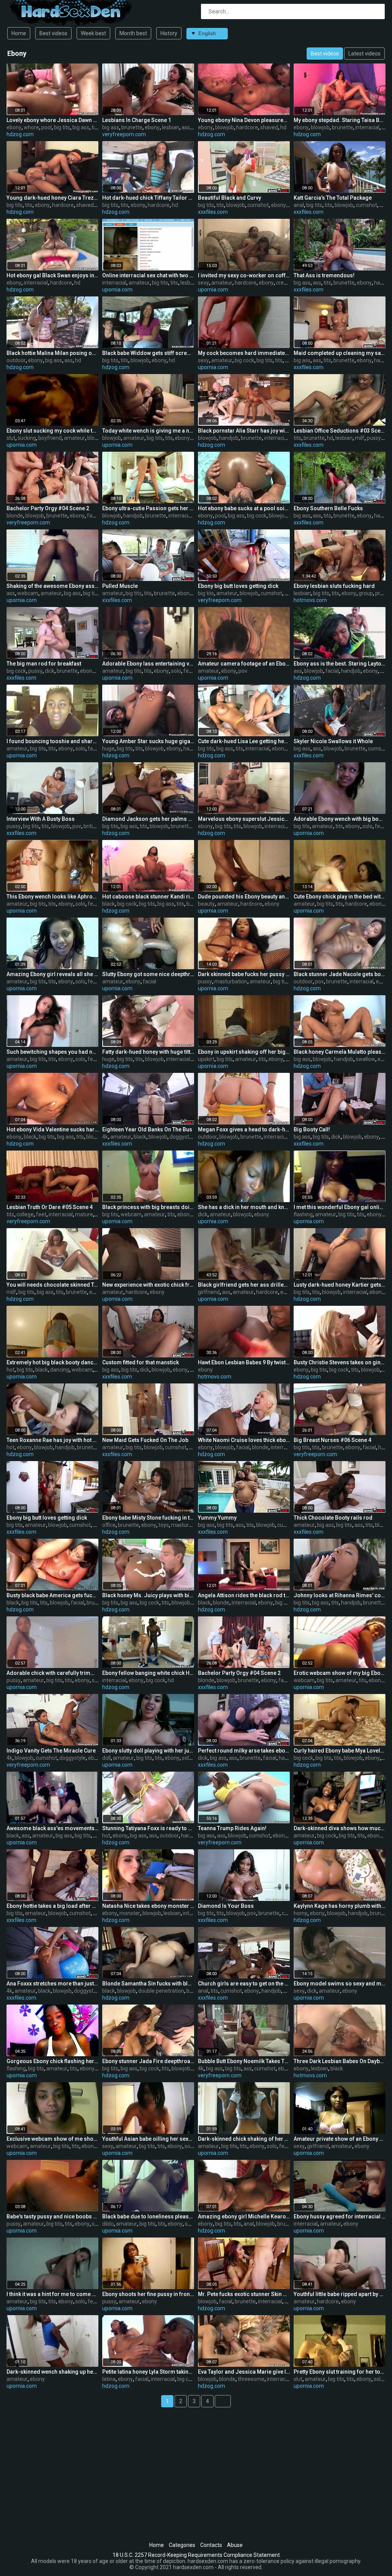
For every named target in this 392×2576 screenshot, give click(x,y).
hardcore (247, 127)
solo (176, 671)
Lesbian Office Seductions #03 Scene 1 (340, 431)
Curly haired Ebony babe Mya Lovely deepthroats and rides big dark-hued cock (340, 1751)
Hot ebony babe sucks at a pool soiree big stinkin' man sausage (244, 508)
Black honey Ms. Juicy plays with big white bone (148, 1595)
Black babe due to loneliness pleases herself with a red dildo (148, 2216)
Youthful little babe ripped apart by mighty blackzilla (340, 2294)
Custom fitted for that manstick (140, 1362)
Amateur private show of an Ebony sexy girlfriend (340, 2139)
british (91, 826)
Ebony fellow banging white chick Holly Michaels (148, 1673)
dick (50, 671)
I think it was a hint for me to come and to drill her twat (52, 2294)
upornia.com (117, 290)
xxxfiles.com (213, 212)
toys (164, 1525)
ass (186, 127)
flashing (303, 1214)
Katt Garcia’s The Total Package (333, 198)
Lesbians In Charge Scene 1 (137, 120)
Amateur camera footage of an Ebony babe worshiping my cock (244, 664)
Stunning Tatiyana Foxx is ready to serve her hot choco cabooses (148, 1828)
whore (31, 127)
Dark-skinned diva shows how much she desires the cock (340, 1828)
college (25, 1214)
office (109, 1525)
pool (47, 127)
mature (84, 1214)
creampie (287, 283)
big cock (244, 360)
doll (106, 1758)
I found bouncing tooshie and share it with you (52, 741)
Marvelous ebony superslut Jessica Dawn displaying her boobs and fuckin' (244, 819)
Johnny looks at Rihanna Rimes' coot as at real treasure (340, 1595)
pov (243, 671)
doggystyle (183, 1137)
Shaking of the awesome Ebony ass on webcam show (52, 586)
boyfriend (50, 438)
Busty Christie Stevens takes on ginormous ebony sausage (340, 1362)
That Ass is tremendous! (324, 275)
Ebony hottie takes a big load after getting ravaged (52, 1906)
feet (41, 1214)
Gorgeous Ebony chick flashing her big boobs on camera (52, 2061)
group (366, 593)
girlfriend (209, 1292)
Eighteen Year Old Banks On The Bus (147, 1129)
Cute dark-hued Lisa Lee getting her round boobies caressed (244, 741)
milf (360, 438)
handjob (229, 438)
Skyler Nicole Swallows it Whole (333, 741)
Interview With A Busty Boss (41, 819)
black (109, 904)
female (192, 671)
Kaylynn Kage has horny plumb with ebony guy (340, 1906)
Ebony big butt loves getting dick (238, 586)
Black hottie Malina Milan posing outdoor (52, 353)
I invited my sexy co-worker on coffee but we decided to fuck (244, 275)
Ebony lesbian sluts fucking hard (334, 586)
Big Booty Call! (312, 1129)
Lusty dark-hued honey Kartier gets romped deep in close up (340, 1285)
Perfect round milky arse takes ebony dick (244, 1751)
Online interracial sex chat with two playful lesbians (148, 275)
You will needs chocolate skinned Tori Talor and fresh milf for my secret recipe (52, 1285)
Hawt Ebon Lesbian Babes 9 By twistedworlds (244, 1362)
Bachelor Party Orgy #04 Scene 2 (48, 508)
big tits (62, 127)
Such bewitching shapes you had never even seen (52, 1052)
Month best (133, 33)
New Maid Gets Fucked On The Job (145, 1440)
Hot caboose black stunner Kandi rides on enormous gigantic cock (148, 897)
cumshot (258, 205)
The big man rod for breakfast (44, 664)
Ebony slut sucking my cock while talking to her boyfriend (52, 431)
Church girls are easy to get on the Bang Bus (244, 1984)
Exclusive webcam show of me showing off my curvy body (52, 2139)
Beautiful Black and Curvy (229, 198)
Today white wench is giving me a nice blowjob (148, 431)
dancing (60, 1370)
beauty (206, 904)
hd (283, 127)
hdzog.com (20, 134)
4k (105, 1137)
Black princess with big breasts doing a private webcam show (148, 1207)
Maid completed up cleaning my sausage (340, 353)
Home (19, 33)
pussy (374, 438)
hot (11, 1370)
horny (301, 1913)
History (169, 33)
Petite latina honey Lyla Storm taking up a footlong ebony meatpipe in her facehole (148, 2372)
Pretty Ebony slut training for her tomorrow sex (340, 2372)
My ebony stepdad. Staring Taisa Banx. (340, 120)
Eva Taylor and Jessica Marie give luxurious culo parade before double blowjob (244, 2372)
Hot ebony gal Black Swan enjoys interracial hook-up (52, 275)
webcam (28, 593)
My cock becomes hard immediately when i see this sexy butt (244, 353)
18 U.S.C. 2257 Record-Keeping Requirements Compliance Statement (196, 2555)
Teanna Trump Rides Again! (232, 1828)
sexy (203, 283)
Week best (93, 33)
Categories (182, 2545)
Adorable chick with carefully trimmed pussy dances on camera (52, 1673)
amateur (139, 283)
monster (130, 1913)
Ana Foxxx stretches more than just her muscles (52, 1984)
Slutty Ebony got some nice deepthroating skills (148, 974)
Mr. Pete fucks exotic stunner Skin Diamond (244, 2294)
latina (109, 2379)
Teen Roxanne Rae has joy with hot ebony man (52, 1440)
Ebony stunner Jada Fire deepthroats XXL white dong (148, 2061)
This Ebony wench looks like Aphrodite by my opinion (52, 897)
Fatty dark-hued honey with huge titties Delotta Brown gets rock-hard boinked (148, 1052)
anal (299, 205)
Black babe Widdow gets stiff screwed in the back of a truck (148, 353)
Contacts (211, 2545)
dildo (108, 2224)
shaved (269, 127)
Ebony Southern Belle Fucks (328, 508)
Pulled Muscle (120, 586)
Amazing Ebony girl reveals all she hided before (52, 974)
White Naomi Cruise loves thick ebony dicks (244, 1440)
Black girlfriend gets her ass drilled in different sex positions (244, 1285)
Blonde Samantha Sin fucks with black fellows (148, 1984)
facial (94, 516)
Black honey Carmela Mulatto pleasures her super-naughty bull (340, 1052)
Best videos (53, 33)
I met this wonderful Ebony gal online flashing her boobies (340, 1207)
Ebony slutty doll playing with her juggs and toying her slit (148, 1751)
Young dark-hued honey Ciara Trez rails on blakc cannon (52, 198)
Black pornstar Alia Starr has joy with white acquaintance (244, 431)
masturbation (231, 981)
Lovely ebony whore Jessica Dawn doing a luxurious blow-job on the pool (52, 120)
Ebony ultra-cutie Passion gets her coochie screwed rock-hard (148, 508)
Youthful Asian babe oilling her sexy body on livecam (148, 2139)
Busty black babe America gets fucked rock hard (52, 1595)
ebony (14, 127)
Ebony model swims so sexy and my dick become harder (340, 1984)
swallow (365, 1059)
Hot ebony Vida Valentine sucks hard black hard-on (52, 1129)
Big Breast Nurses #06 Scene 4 (332, 1440)
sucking (27, 438)
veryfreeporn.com (124, 134)
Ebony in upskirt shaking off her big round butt (244, 1052)
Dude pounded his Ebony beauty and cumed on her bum (244, 897)
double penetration (161, 1991)
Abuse (235, 2545)
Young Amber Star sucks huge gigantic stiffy (148, 741)
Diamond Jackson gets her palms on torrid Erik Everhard (148, 819)
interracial (367, 127)
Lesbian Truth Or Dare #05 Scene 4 (50, 1207)
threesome (251, 2379)
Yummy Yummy (217, 1518)
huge (108, 749)
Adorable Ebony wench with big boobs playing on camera (340, 819)
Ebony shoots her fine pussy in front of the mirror (148, 2294)
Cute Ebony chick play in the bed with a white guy (340, 897)
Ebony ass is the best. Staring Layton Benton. (340, 664)
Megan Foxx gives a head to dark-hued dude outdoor (244, 1129)
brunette (132, 127)
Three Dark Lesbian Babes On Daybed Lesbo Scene (340, 2061)
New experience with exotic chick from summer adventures (148, 1285)
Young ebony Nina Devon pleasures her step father (244, 120)
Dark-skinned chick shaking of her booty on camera (244, 2139)
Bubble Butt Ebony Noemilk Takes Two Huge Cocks (244, 2061)
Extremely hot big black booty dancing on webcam (52, 1362)
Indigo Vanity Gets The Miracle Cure (51, 1751)
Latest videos (364, 54)
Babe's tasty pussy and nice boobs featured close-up (52, 2216)
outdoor (16, 360)
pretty (382, 593)
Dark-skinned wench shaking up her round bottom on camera (52, 2372)
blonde (15, 516)
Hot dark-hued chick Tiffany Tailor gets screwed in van (148, 198)
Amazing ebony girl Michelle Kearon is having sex (244, 2216)
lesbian (171, 127)
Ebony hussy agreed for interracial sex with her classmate (340, 2216)
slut (11, 438)
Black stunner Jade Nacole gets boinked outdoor (340, 974)
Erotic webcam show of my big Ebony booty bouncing (340, 1673)
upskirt (206, 1059)
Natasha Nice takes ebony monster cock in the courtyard (148, 1906)
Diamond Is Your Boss (226, 1906)
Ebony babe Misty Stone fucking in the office (148, 1518)
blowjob (225, 127)
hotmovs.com (310, 600)
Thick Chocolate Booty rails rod (333, 1518)
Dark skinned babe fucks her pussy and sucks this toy (244, 974)
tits (95, 127)
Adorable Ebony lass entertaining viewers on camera (148, 664)
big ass (81, 127)
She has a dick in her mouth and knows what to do (244, 1207)
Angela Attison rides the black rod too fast (244, 1595)
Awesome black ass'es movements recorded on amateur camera (52, 1828)
